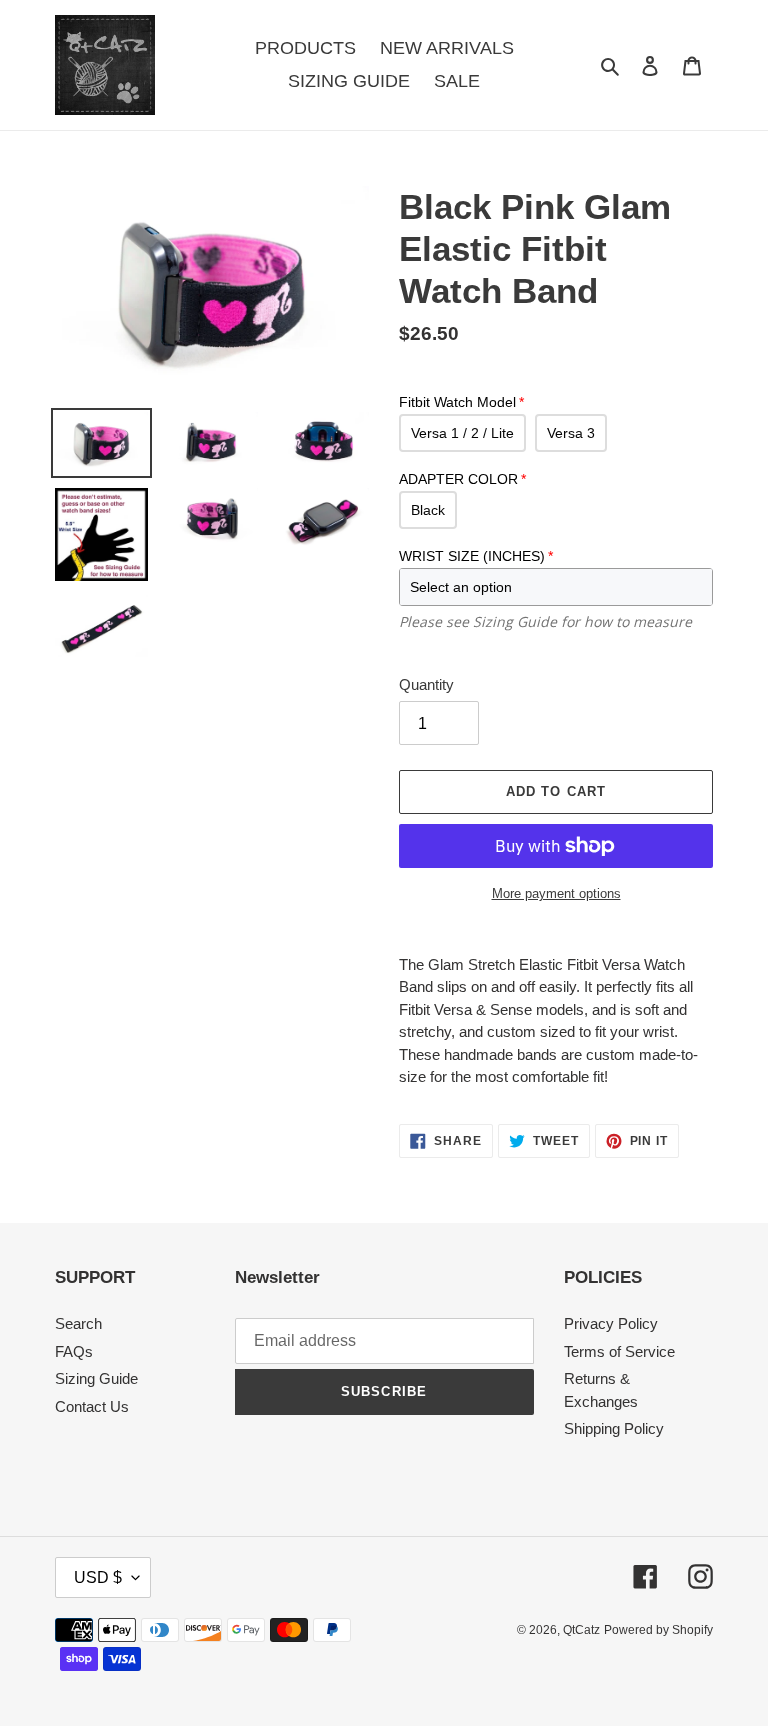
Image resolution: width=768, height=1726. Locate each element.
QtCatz (581, 1630)
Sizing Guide (96, 1378)
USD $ (98, 1577)
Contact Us (92, 1406)
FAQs (74, 1351)
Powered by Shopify (658, 1630)
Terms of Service (619, 1351)
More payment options (556, 893)
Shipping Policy (614, 1428)
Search (78, 1323)
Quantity (426, 684)
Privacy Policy (611, 1323)
